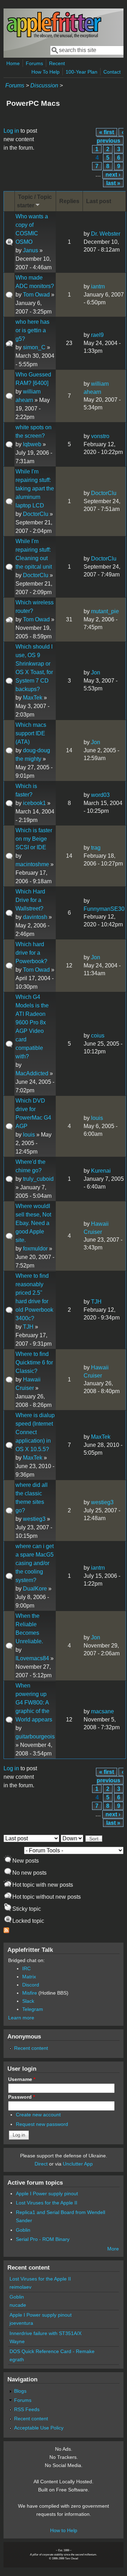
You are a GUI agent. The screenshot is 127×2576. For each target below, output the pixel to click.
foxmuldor (35, 1249)
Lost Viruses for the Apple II (47, 2203)
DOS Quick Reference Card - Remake (52, 2351)
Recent (57, 63)
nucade (18, 2305)
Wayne (17, 2341)
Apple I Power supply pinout (47, 2193)
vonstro (100, 436)
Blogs (20, 2391)
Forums (34, 63)
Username (22, 2079)
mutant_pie (105, 611)
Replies (69, 201)
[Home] (54, 37)
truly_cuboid (38, 1179)
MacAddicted (32, 1073)
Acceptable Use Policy (39, 2428)
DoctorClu (36, 514)
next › (113, 175)
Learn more (21, 2018)
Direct (41, 2164)
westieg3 (34, 1519)
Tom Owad (36, 295)
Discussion (44, 85)
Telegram (33, 2009)
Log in (11, 131)
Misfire (30, 1993)
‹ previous (110, 136)
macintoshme (32, 864)
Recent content (31, 2048)
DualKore (35, 1589)
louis (29, 1135)
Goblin (23, 2230)
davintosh (35, 917)
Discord (31, 1985)
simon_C (34, 347)
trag (96, 848)
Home (13, 63)
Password (22, 2097)
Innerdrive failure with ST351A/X (46, 2333)
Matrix (29, 1977)
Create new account (38, 2115)
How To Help (46, 72)
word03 (100, 795)
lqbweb (32, 444)
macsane (102, 1711)
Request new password (42, 2124)
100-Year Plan (81, 72)
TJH (28, 1327)
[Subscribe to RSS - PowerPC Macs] (6, 1931)
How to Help (64, 2530)
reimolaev (20, 2287)
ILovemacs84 (32, 1658)
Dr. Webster (106, 234)
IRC (26, 1968)
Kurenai (101, 1171)
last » (113, 183)
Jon (96, 672)
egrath (17, 2359)
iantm (98, 286)
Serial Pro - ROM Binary (43, 2239)
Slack (28, 2001)
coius (98, 1036)
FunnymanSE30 (104, 909)
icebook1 (34, 803)
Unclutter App (78, 2164)
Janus (31, 250)
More (113, 2249)
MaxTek (33, 698)
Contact (112, 72)
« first (107, 132)
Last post (99, 201)
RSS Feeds (27, 2409)
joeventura (21, 2323)
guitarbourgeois (35, 1736)
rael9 (97, 335)
